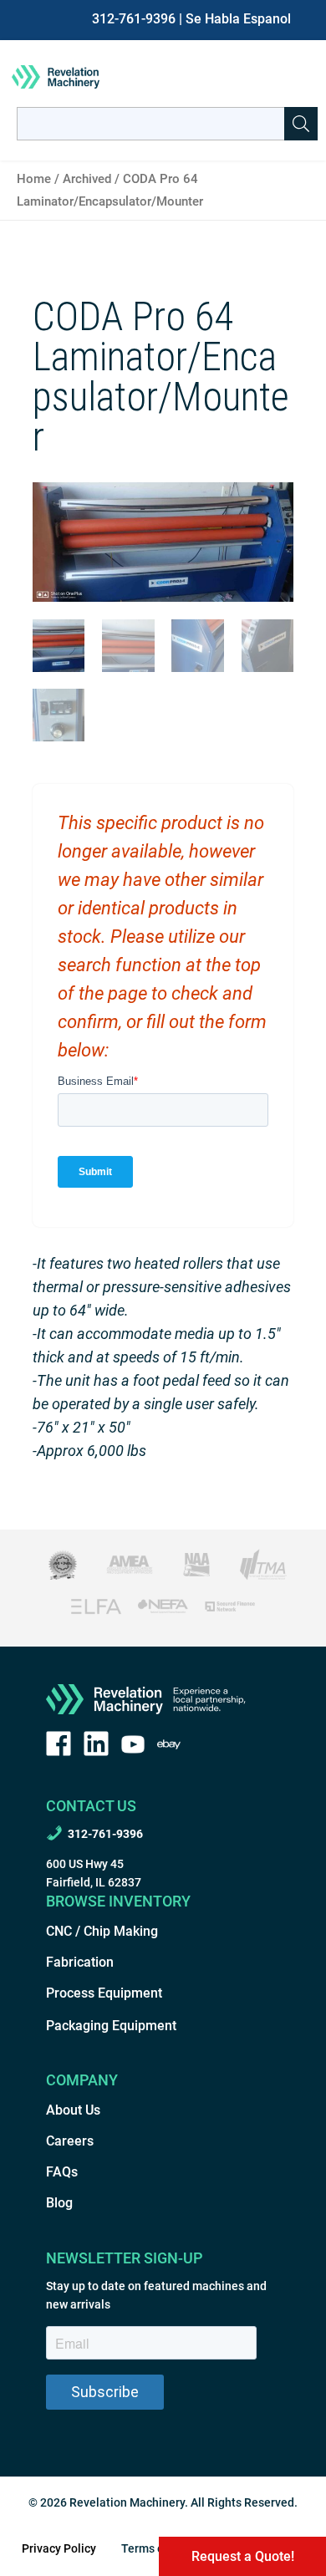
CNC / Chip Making (102, 1931)
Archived (87, 179)
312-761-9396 (134, 19)
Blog (59, 2203)
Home (34, 179)
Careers (70, 2141)
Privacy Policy (59, 2548)
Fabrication (80, 1962)
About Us (73, 2110)
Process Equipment (104, 1993)
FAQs (62, 2172)
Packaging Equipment (111, 2026)
